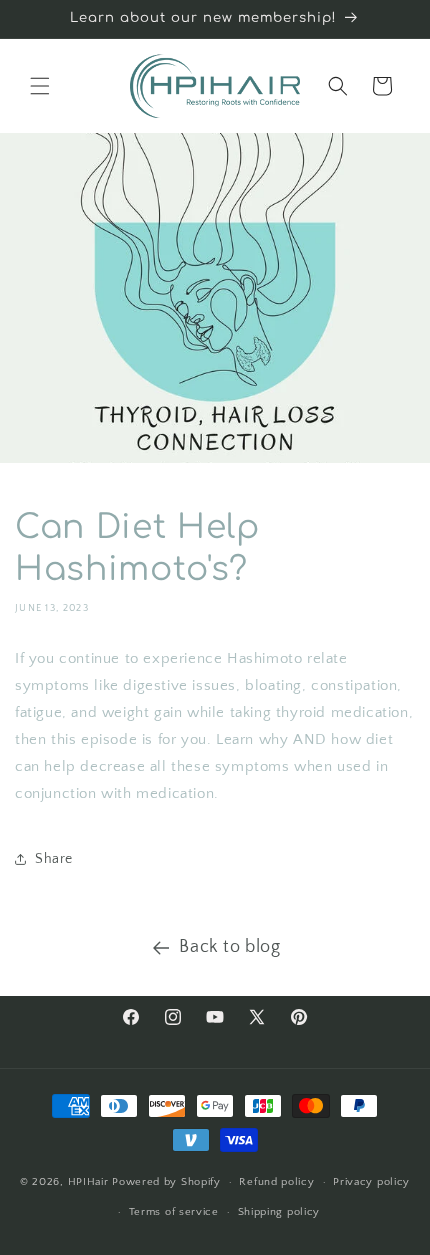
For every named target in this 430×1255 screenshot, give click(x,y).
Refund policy (276, 1182)
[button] (40, 86)
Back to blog (229, 947)
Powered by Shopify (166, 1182)
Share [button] (54, 859)
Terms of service (174, 1212)
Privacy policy (371, 1182)
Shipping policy (279, 1212)
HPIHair (90, 1182)
